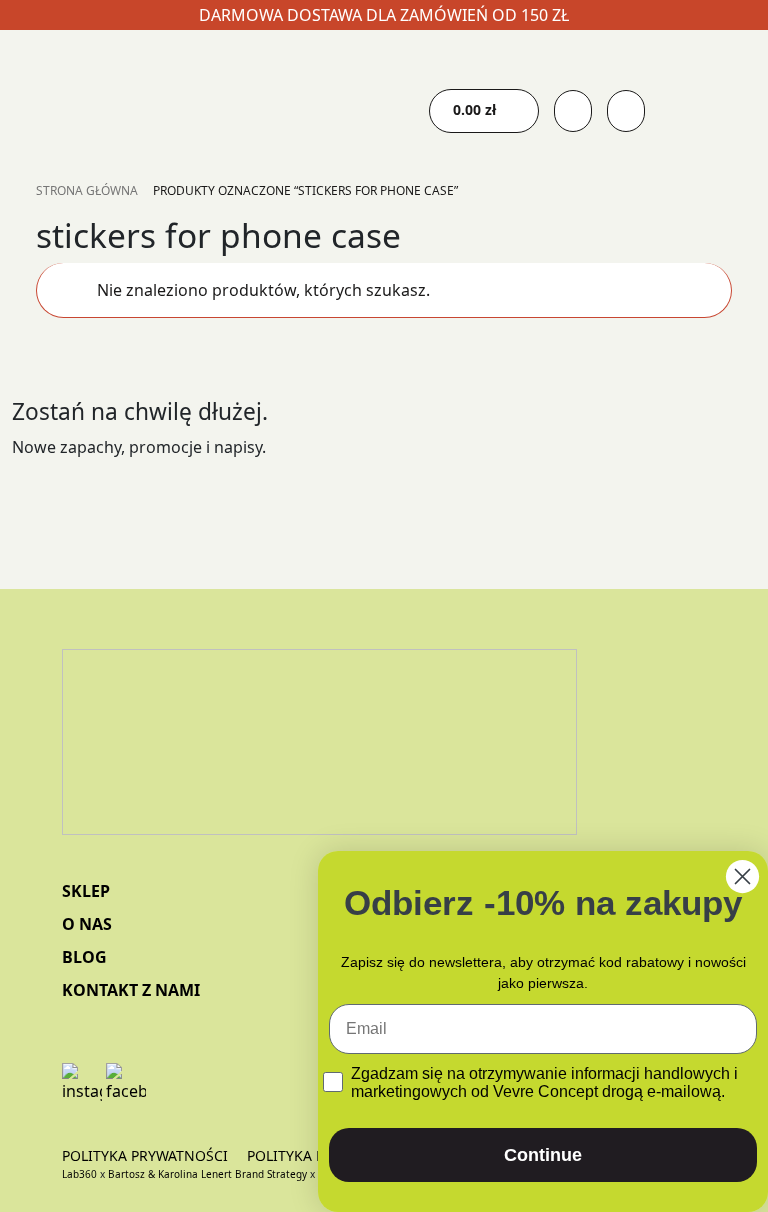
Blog (84, 957)
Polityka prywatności (145, 1155)
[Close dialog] (742, 876)
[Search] (626, 111)
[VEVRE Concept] (319, 761)
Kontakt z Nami (131, 990)
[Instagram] (82, 1083)
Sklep (86, 891)
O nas (87, 924)
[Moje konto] (573, 111)
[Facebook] (126, 1083)
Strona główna (87, 190)
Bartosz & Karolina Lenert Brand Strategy (207, 1174)
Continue (543, 1155)
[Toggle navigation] (276, 101)
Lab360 (79, 1174)
